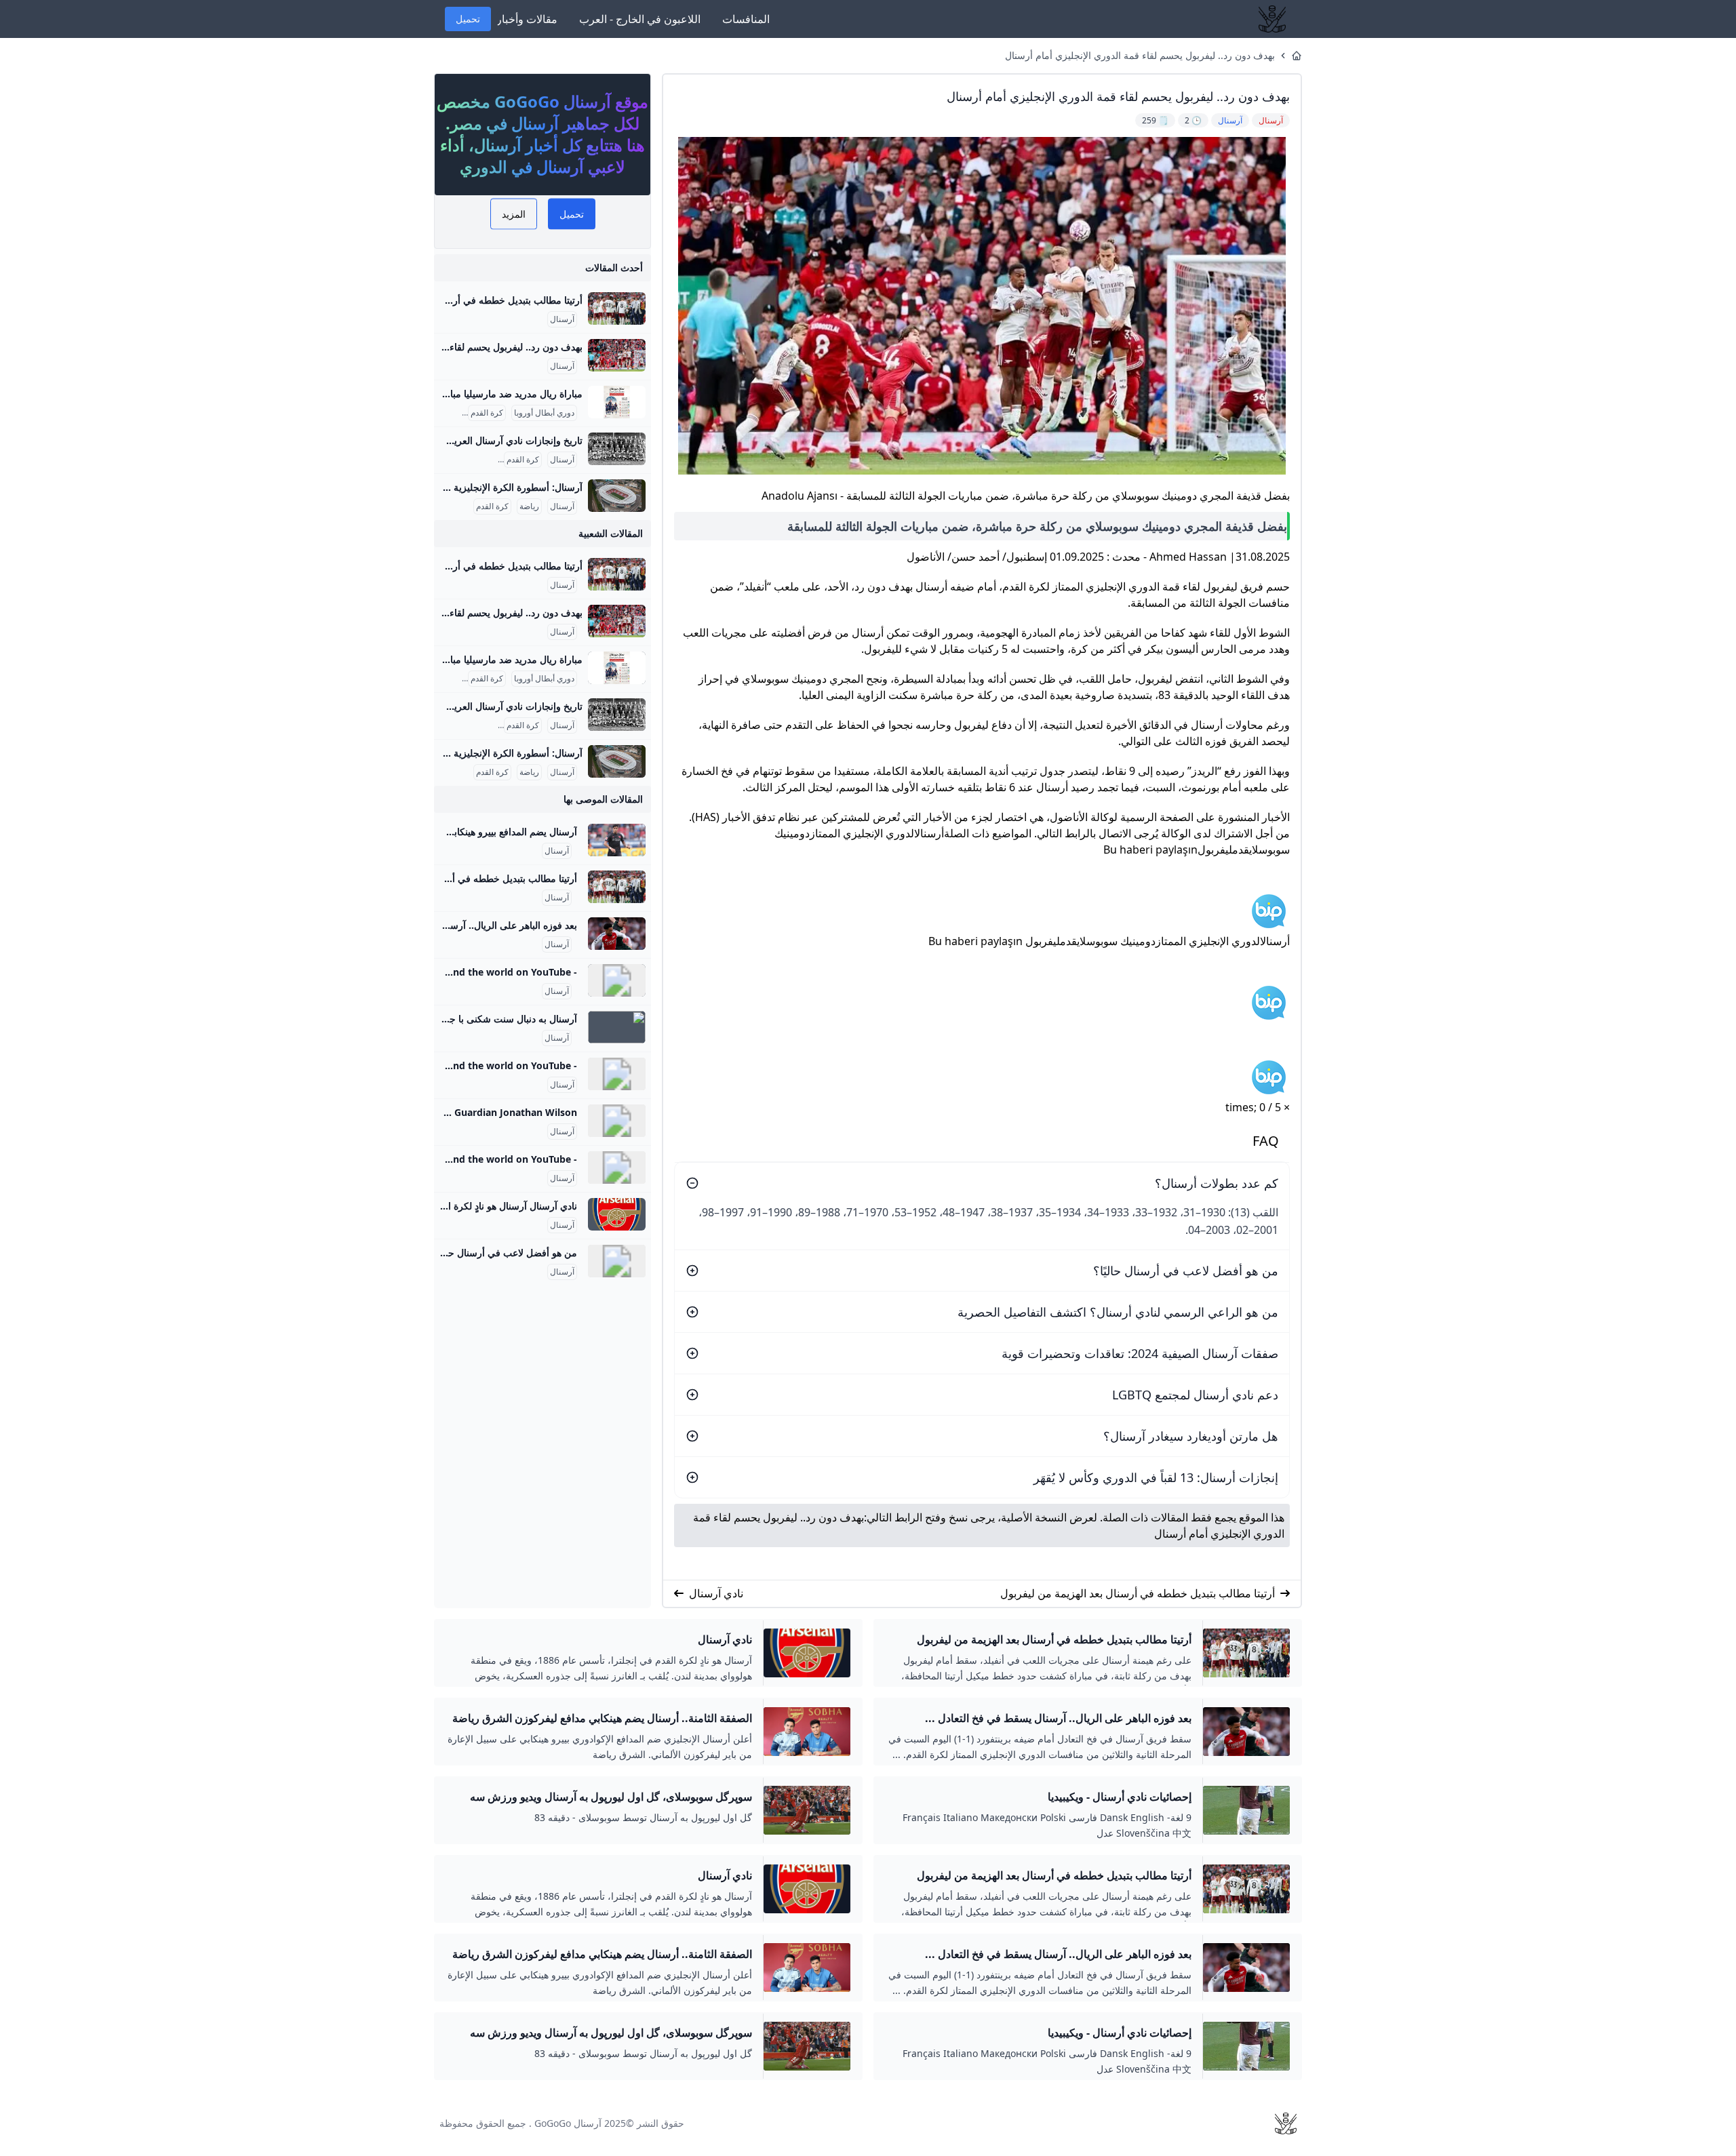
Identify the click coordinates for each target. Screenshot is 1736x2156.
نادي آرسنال (716, 1593)
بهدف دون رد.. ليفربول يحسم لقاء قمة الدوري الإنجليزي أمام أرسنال (1140, 55)
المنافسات (746, 19)
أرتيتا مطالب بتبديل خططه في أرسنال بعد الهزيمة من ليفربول (1138, 1593)
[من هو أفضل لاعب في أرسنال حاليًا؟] (617, 1261)
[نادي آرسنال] (617, 1214)
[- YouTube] (617, 980)
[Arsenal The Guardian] (617, 1121)
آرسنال (562, 319)
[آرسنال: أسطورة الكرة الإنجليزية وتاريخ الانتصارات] (617, 496)
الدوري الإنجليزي (468, 460)
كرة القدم (487, 413)
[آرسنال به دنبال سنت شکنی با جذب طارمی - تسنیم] (617, 1027)
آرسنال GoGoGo (568, 2123)
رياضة (529, 506)
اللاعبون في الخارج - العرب (640, 19)
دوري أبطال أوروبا (544, 413)
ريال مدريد (442, 413)
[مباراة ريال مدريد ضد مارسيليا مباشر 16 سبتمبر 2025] (617, 402)
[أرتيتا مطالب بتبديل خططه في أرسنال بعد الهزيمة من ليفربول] (617, 308)
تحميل (468, 19)
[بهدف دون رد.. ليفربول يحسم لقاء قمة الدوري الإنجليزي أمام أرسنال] (617, 355)
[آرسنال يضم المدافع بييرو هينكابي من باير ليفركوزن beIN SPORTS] (617, 840)
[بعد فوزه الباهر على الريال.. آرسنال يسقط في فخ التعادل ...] (617, 934)
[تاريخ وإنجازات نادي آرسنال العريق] (617, 449)
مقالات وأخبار (527, 19)
